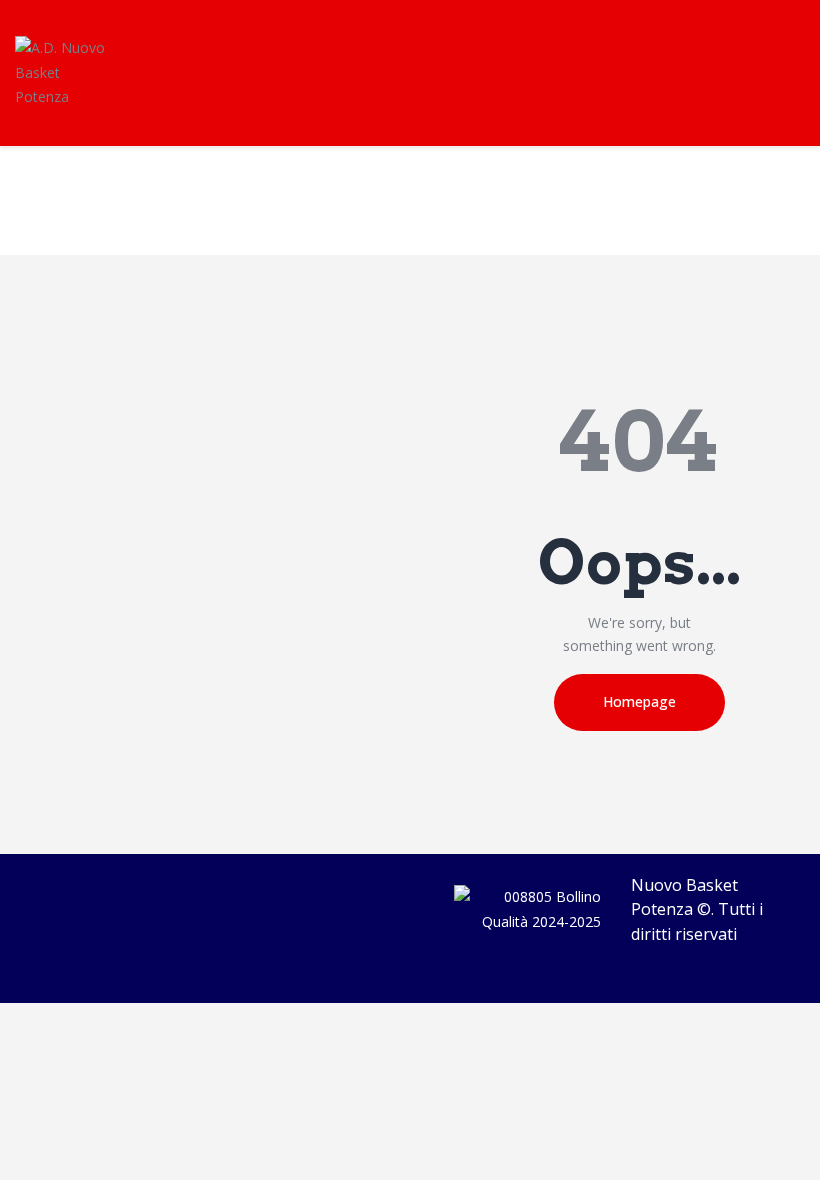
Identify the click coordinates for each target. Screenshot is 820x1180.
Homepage (639, 701)
